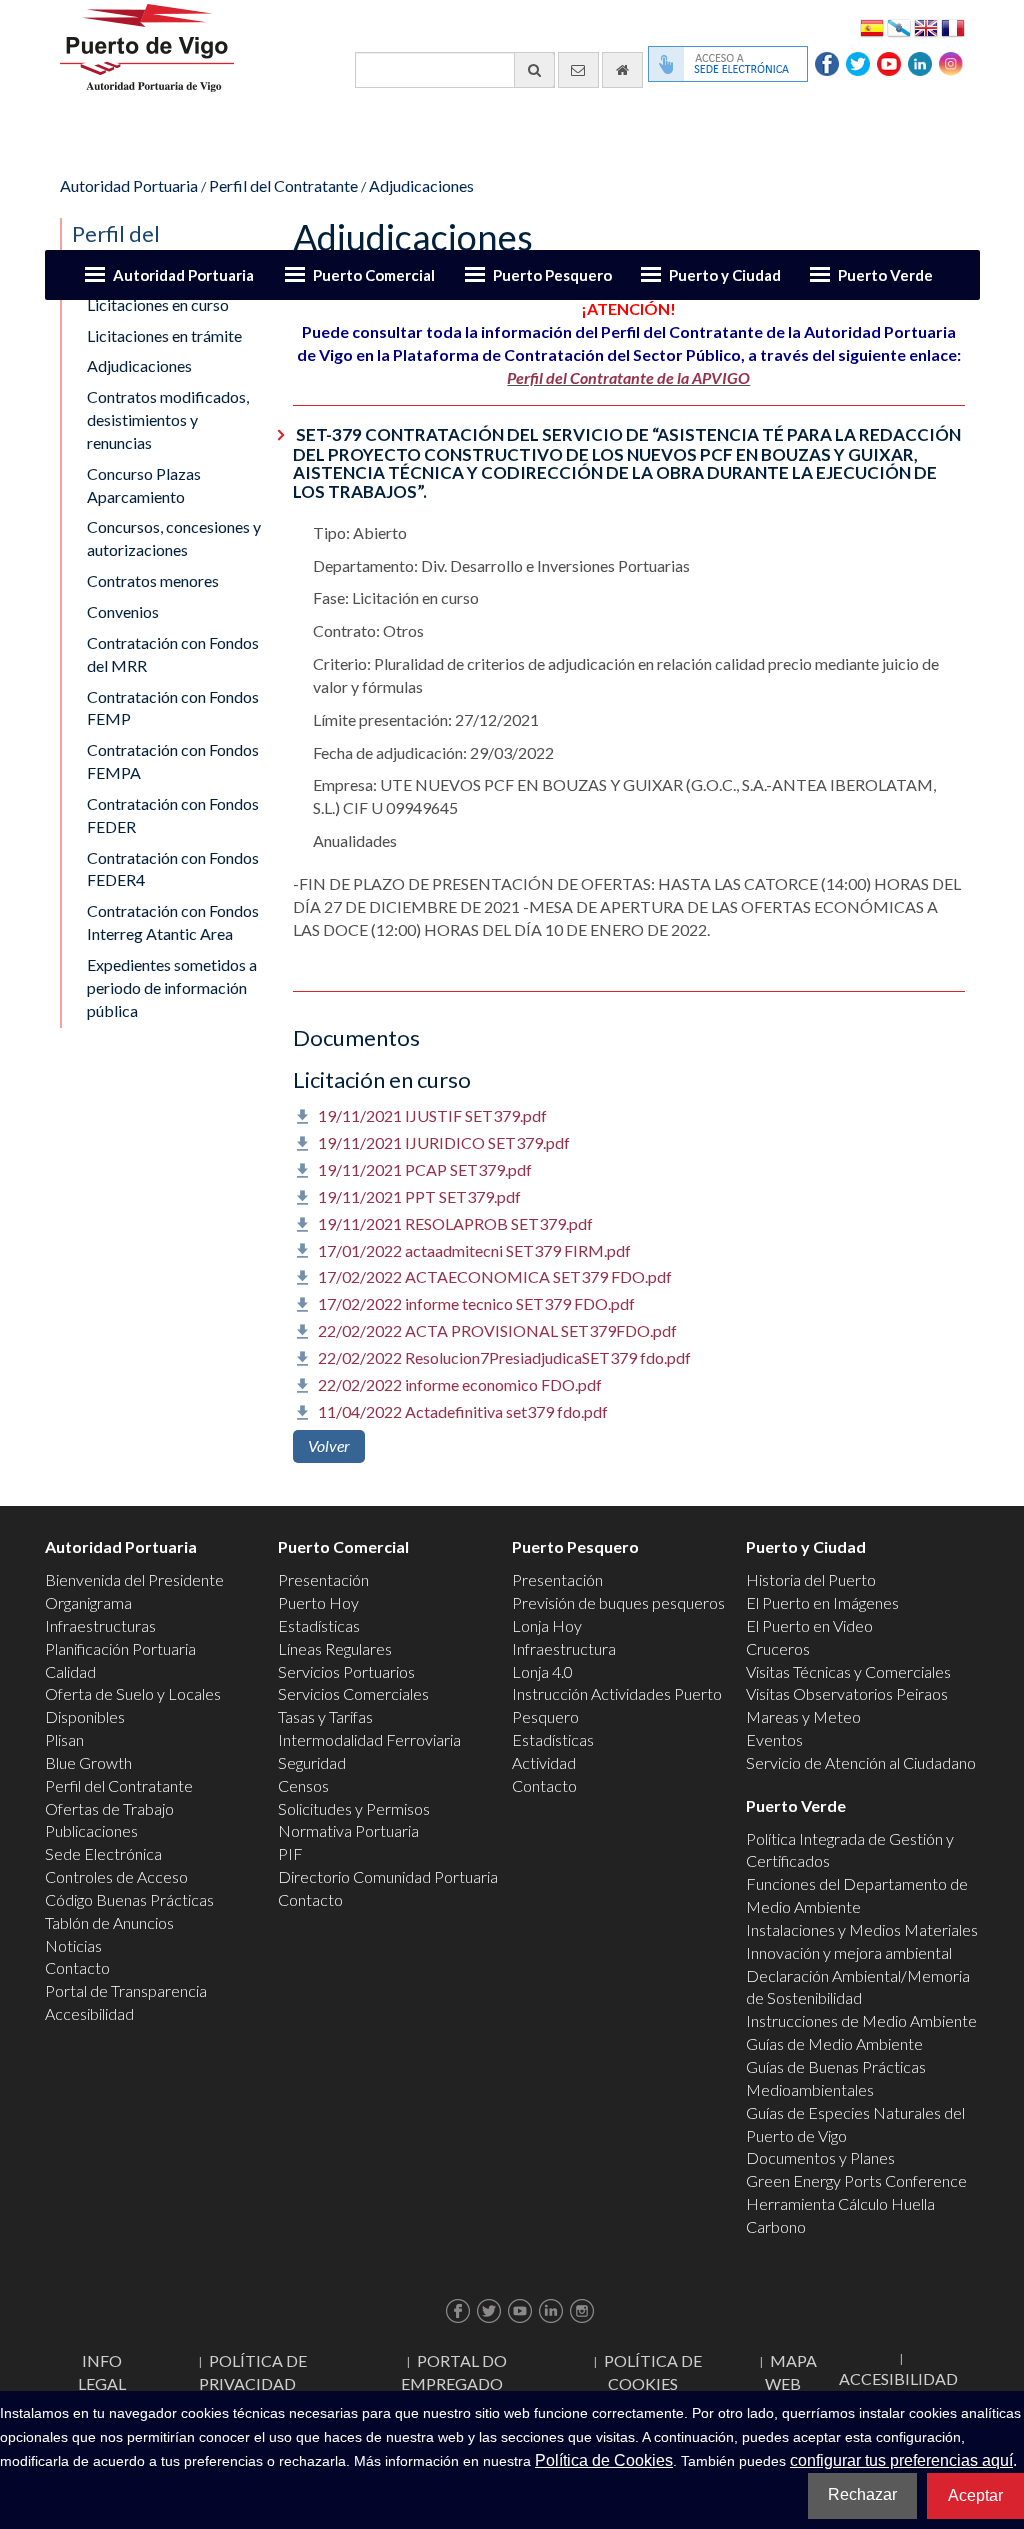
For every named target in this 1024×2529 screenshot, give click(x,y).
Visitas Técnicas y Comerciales (848, 1671)
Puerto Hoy (318, 1602)
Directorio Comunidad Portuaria (388, 1876)
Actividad (544, 1762)
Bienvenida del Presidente (134, 1579)
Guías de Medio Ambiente (834, 2043)
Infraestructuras (100, 1625)
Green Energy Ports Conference (856, 2180)
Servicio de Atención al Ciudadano (861, 1762)
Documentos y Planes (820, 2157)
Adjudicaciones (421, 185)
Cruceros (778, 1648)
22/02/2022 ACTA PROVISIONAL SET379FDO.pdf (497, 1330)
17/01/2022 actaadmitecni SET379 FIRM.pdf (474, 1250)
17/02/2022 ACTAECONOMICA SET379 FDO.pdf (495, 1276)
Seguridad (312, 1762)
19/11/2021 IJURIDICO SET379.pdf (444, 1142)
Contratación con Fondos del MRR (173, 654)
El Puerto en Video (809, 1625)
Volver (329, 1445)
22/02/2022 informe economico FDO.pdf (460, 1384)
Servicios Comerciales (353, 1693)
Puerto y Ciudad (725, 275)
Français (953, 26)
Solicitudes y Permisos (354, 1808)
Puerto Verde (885, 275)
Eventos (774, 1739)
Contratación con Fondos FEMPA (173, 761)
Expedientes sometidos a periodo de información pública (172, 987)
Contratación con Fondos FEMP (173, 708)
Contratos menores (153, 580)
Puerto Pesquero (552, 275)
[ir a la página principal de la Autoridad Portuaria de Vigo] (147, 45)
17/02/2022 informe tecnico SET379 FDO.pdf (476, 1303)
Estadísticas (319, 1625)
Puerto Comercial (374, 275)
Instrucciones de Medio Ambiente (861, 2020)
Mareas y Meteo (803, 1716)
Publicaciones (91, 1830)
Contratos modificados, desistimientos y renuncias (168, 419)
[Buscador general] (534, 70)
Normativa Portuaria (348, 1830)
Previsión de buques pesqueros (618, 1602)
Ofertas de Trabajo (109, 1808)
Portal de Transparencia (126, 1990)
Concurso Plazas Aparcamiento (144, 485)
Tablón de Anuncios (109, 1922)
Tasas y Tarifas (325, 1716)
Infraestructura (564, 1648)
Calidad (70, 1671)
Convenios (123, 611)
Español (872, 26)
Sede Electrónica (103, 1853)
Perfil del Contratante (283, 185)
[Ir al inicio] (622, 70)
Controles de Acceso (116, 1876)
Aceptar (975, 2495)
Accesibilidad (89, 2013)
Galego (899, 26)
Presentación (323, 1579)
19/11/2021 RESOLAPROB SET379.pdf (455, 1223)
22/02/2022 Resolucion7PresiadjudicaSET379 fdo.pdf (504, 1357)
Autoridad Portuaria (183, 275)
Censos (303, 1785)
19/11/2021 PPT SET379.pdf (419, 1196)
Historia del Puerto (811, 1579)
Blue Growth (88, 1762)
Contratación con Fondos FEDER (173, 815)
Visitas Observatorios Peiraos (847, 1693)
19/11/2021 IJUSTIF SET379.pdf (432, 1115)
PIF (290, 1853)
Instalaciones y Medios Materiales (862, 1929)
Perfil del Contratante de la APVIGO (628, 377)
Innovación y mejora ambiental (849, 1952)
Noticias (73, 1945)
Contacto (77, 1967)
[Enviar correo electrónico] (578, 70)
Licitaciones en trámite (164, 335)
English (926, 26)
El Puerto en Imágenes (822, 1602)
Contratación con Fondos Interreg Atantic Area (173, 922)
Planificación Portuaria (120, 1648)
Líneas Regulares (335, 1648)
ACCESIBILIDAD (898, 2378)
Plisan (64, 1739)
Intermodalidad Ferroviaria (369, 1739)
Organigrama (88, 1602)
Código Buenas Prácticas (129, 1899)
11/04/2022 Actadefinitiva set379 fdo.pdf (463, 1411)
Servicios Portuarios (346, 1671)
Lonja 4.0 (542, 1671)
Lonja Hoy (547, 1625)
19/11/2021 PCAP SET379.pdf (425, 1169)
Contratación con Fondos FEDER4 (173, 869)
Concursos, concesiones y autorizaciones (174, 538)
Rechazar (862, 2494)
